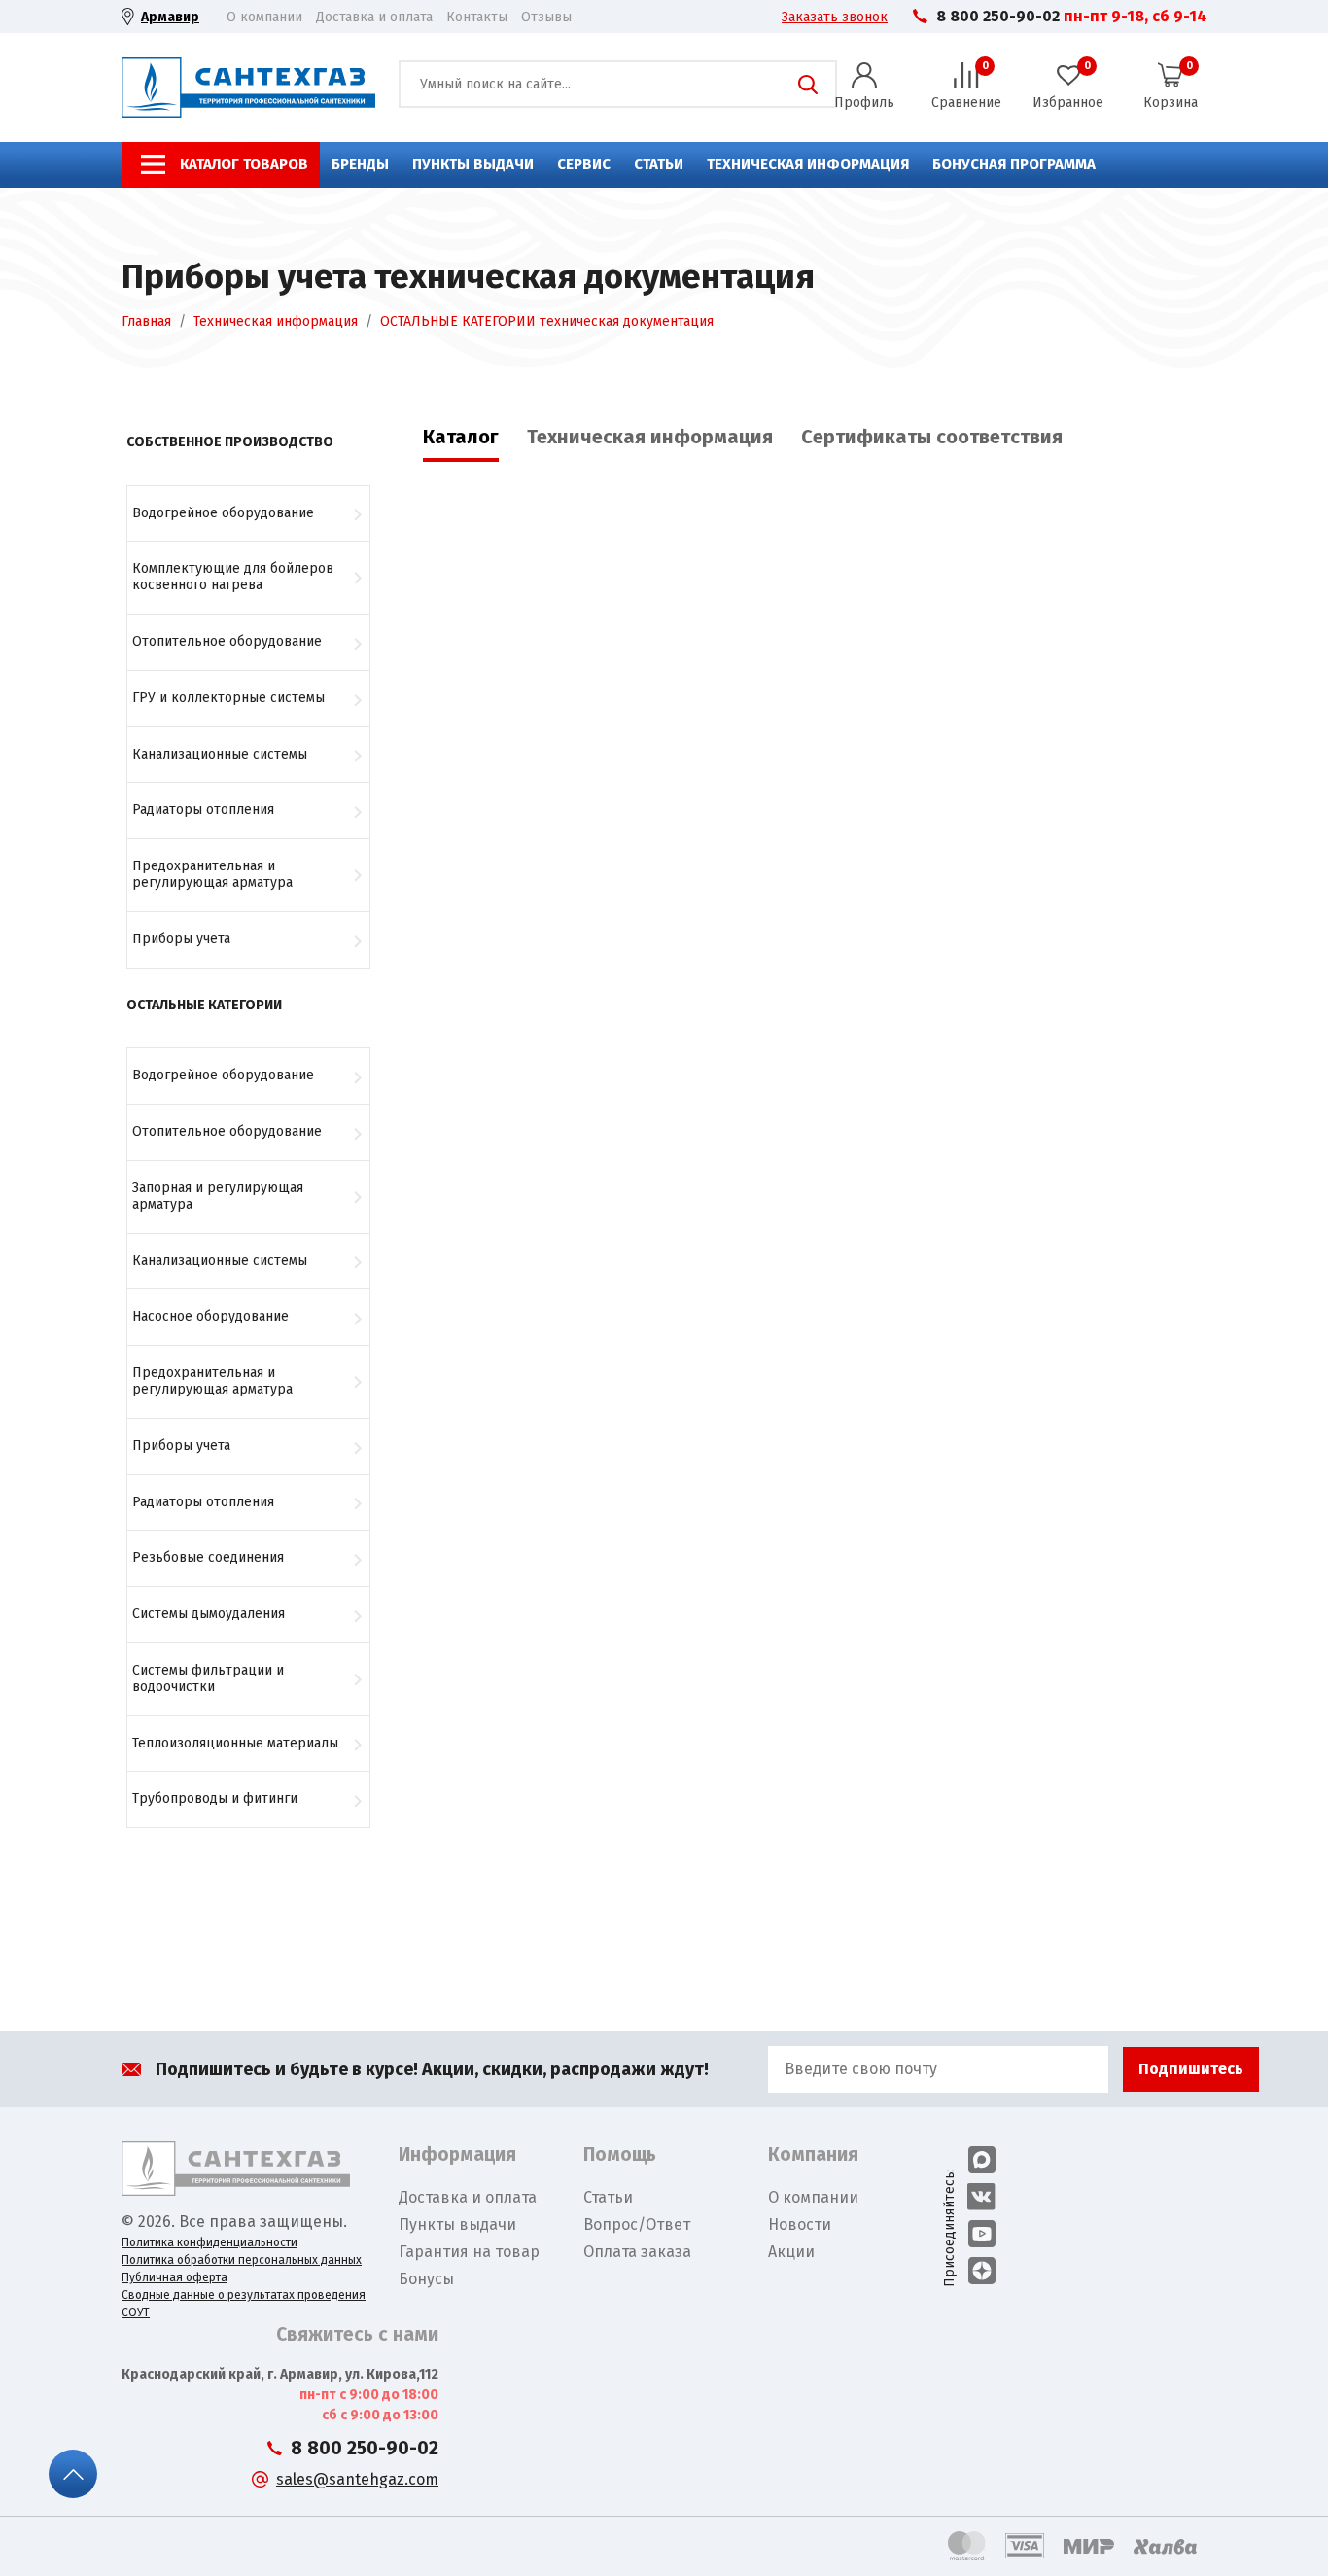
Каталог (461, 437)
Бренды (360, 164)
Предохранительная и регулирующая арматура (212, 874)
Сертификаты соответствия (932, 437)
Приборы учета (181, 939)
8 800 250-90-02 (998, 16)
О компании (264, 17)
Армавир (170, 17)
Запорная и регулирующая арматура (218, 1196)
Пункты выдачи (473, 164)
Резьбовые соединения (208, 1557)
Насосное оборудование (210, 1316)
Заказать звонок (835, 17)
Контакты (477, 17)
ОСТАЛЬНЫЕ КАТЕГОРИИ (204, 1005)
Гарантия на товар (469, 2252)
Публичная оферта (175, 2277)
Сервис (584, 164)
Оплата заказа (637, 2252)
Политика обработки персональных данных (242, 2260)
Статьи (659, 164)
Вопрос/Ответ (637, 2224)
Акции (791, 2252)
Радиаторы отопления (203, 810)
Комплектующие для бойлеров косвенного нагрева (233, 577)
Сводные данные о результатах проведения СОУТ (244, 2304)
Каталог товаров (244, 164)
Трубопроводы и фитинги (215, 1799)
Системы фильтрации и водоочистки (208, 1678)
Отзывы (546, 17)
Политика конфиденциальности (210, 2242)
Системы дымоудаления (209, 1614)
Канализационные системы (220, 754)
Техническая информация (808, 164)
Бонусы (426, 2279)
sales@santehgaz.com (357, 2479)
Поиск (808, 85)
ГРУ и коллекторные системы (228, 698)
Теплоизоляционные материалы (235, 1743)
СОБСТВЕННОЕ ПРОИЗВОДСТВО (230, 442)
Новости (800, 2224)
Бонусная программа (1014, 164)
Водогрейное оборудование (223, 513)
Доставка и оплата (374, 17)
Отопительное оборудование (227, 641)
